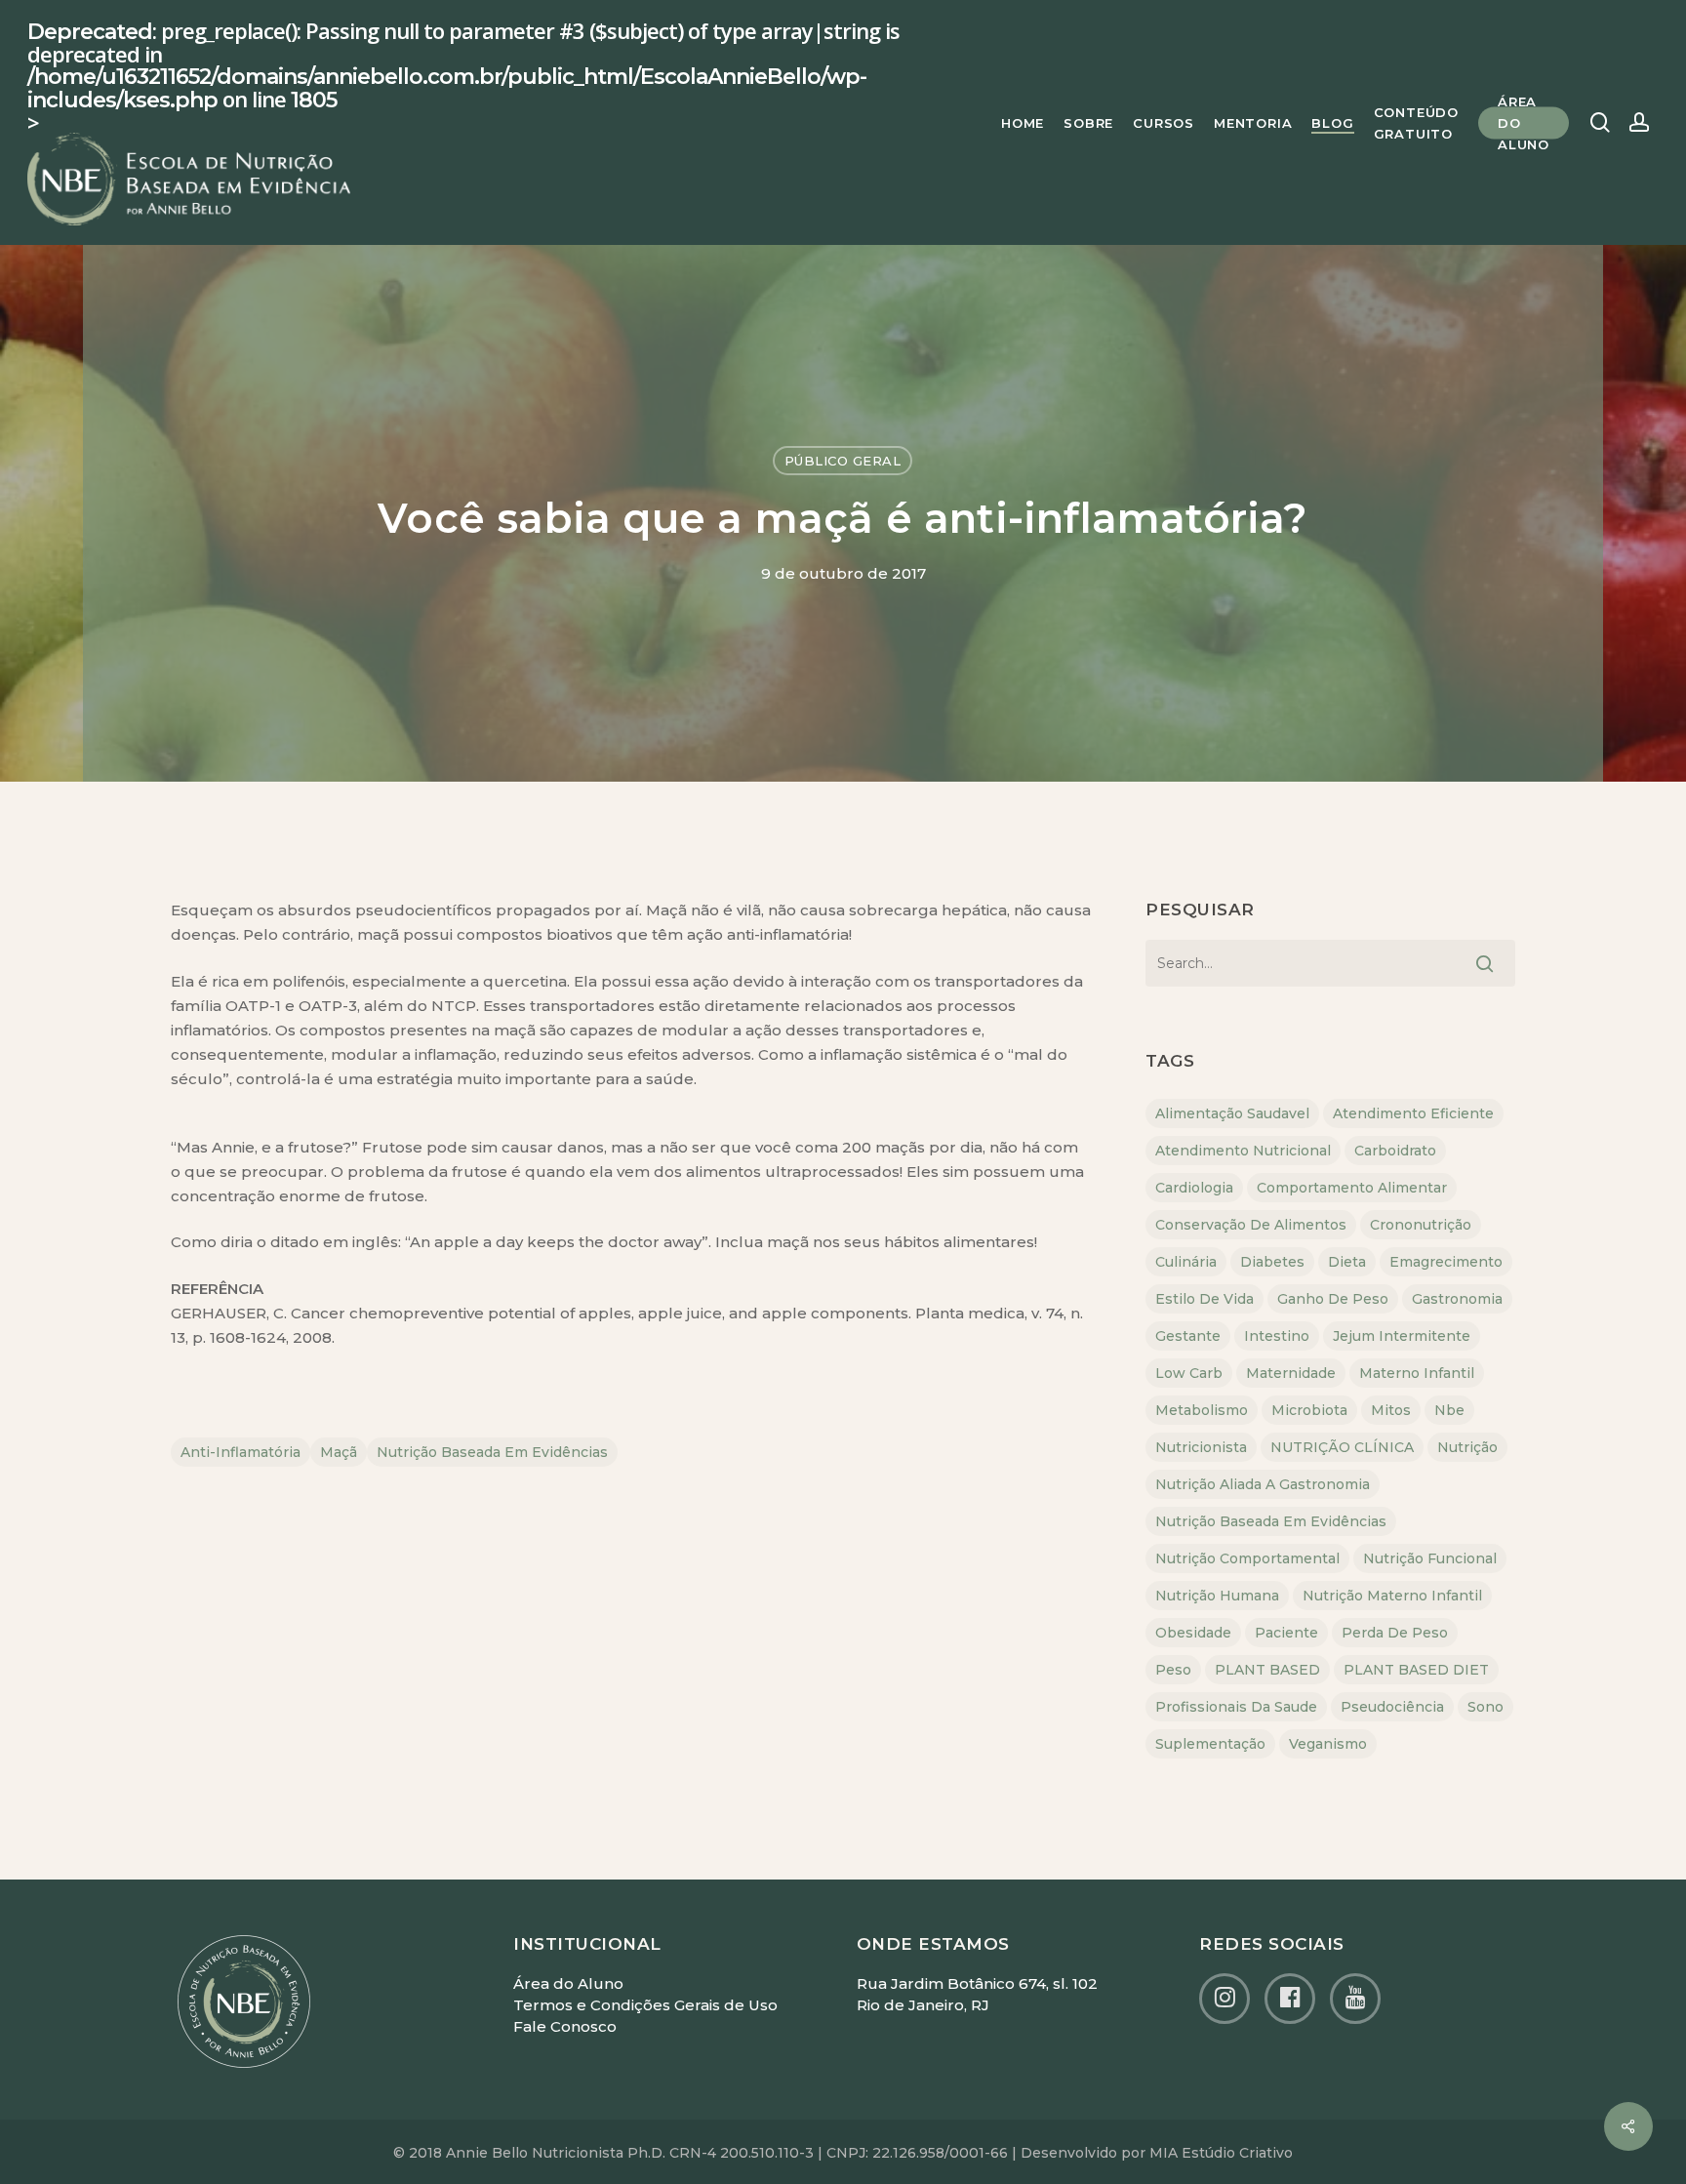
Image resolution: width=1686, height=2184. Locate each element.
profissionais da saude (1236, 1707)
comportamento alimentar (1352, 1188)
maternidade (1291, 1373)
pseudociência (1392, 1707)
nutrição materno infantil (1392, 1596)
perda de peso (1395, 1633)
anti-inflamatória (241, 1452)
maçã (339, 1452)
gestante (1188, 1336)
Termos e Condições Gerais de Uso (645, 2005)
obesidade (1193, 1633)
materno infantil (1417, 1373)
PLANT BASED (1267, 1670)
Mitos (1391, 1410)
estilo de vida (1204, 1299)
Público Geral (843, 461)
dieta (1347, 1262)
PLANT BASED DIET (1416, 1670)
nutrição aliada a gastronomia (1263, 1484)
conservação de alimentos (1251, 1225)
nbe (1449, 1410)
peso (1173, 1670)
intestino (1277, 1336)
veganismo (1328, 1744)
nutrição (1467, 1447)
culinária (1186, 1262)
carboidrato (1395, 1151)
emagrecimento (1446, 1262)
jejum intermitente (1402, 1336)
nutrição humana (1217, 1596)
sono (1485, 1707)
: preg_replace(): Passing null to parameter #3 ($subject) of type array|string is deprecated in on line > (463, 78)
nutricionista (1201, 1447)
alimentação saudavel (1232, 1113)
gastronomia (1457, 1299)
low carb (1189, 1373)
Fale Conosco (565, 2026)
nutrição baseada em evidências (492, 1452)
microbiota (1309, 1410)
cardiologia (1194, 1188)
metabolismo (1202, 1410)
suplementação (1210, 1744)
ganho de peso (1333, 1299)
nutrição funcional (1430, 1558)
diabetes (1272, 1262)
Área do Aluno (568, 1983)
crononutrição (1421, 1225)
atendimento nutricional (1243, 1151)
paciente (1286, 1633)
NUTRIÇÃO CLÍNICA (1342, 1447)
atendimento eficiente (1413, 1113)
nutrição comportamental (1247, 1558)
